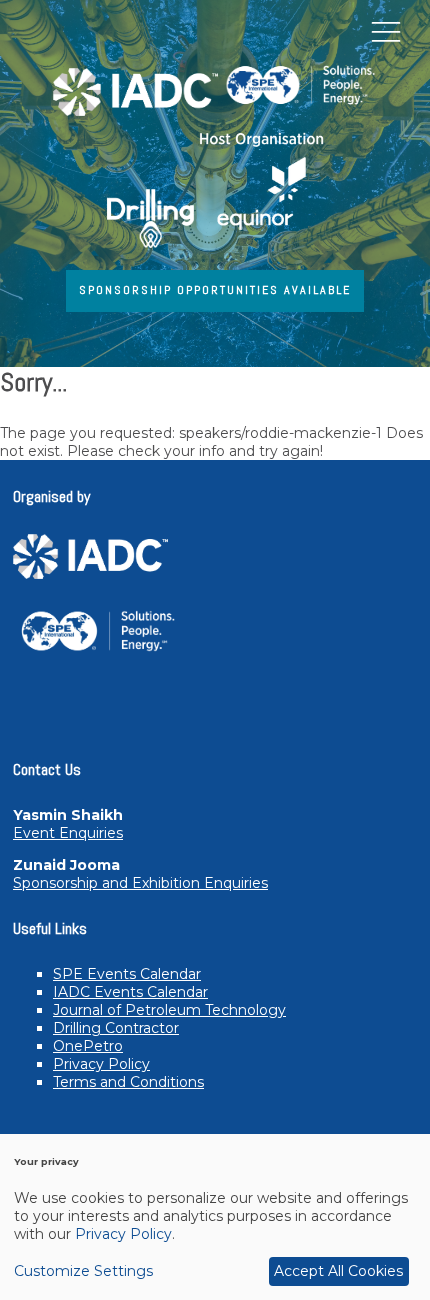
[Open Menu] (386, 31)
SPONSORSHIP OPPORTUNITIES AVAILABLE (215, 290)
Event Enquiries (68, 833)
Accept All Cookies (338, 1271)
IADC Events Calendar (130, 992)
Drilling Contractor (116, 1028)
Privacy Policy (101, 1064)
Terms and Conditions (128, 1082)
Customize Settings (83, 1271)
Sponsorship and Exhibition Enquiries (140, 883)
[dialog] (215, 1217)
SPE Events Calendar (127, 974)
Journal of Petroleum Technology (169, 1010)
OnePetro (88, 1046)
